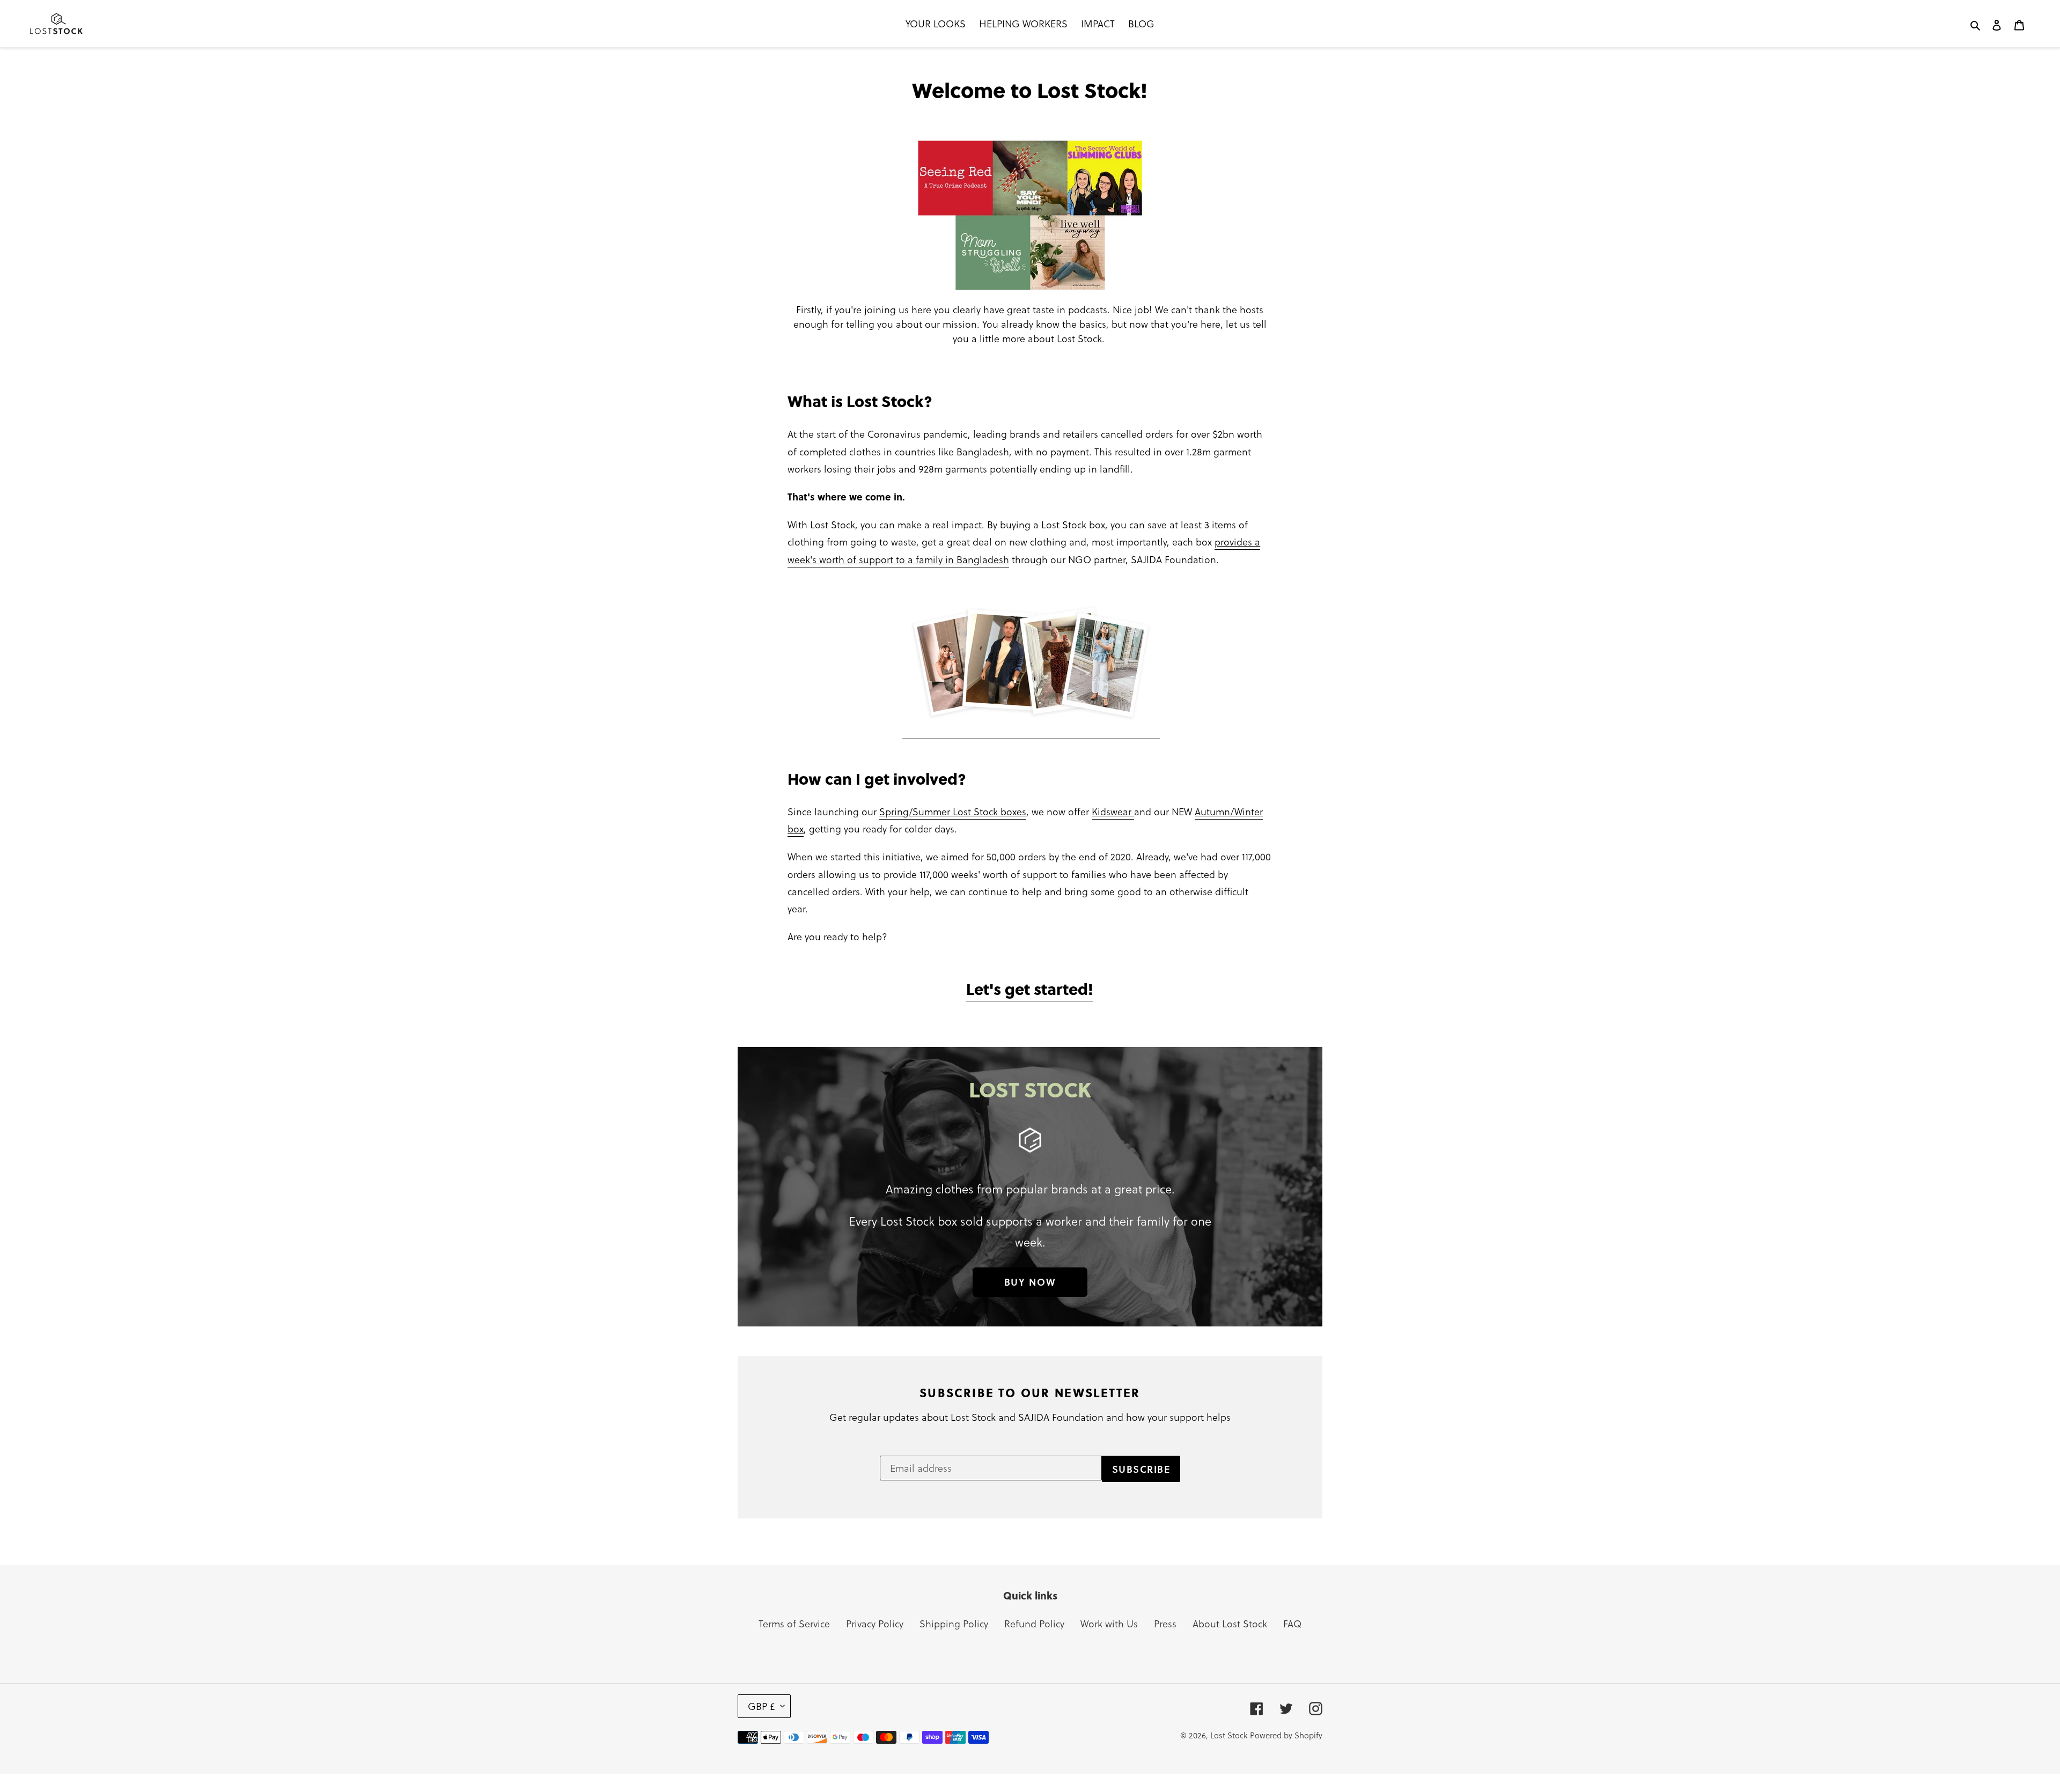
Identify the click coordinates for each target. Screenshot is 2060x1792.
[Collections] (1031, 731)
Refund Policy (1034, 1623)
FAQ (1292, 1623)
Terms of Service (794, 1623)
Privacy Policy (875, 1623)
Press (1165, 1623)
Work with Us (1109, 1623)
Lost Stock (1229, 1735)
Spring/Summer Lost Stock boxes (953, 811)
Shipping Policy (954, 1623)
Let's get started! (1030, 989)
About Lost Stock (1230, 1623)
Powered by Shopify (1286, 1735)
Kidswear (1113, 811)
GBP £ (762, 1706)
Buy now (1030, 1282)
